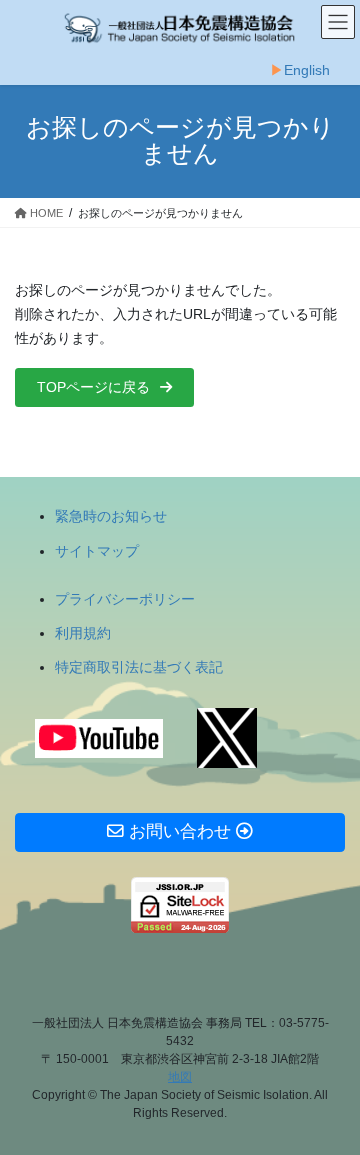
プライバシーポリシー (125, 599)
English (307, 70)
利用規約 (83, 633)
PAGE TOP (331, 1102)
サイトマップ (97, 551)
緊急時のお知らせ (111, 516)
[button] (104, 388)
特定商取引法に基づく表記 (139, 667)
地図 (180, 1077)
